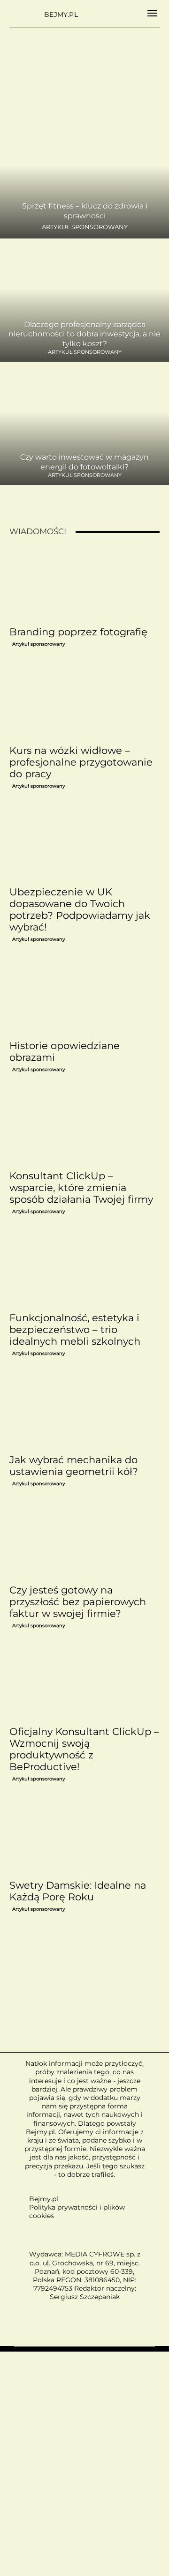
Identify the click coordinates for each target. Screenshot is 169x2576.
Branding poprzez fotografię (78, 632)
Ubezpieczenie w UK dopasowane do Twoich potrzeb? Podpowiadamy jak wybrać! (80, 909)
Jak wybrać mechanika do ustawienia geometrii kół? (74, 1466)
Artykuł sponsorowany (85, 227)
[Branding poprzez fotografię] (84, 584)
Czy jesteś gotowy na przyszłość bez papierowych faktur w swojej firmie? (78, 1602)
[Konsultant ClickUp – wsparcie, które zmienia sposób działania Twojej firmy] (84, 1128)
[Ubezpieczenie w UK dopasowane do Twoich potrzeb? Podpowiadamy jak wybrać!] (84, 845)
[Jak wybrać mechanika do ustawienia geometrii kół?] (84, 1412)
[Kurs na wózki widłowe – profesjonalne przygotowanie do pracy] (84, 703)
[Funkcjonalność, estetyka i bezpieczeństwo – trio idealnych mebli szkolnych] (84, 1270)
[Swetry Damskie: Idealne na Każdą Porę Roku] (84, 1838)
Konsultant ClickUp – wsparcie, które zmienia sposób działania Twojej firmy (81, 1187)
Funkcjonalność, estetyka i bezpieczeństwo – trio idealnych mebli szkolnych (75, 1329)
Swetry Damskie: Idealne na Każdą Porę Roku (78, 1891)
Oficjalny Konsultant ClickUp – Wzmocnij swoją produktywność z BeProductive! (84, 1749)
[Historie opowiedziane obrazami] (84, 998)
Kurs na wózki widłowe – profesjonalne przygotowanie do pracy (81, 762)
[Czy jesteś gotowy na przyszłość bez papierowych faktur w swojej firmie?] (84, 1542)
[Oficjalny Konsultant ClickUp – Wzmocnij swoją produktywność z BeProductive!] (84, 1684)
